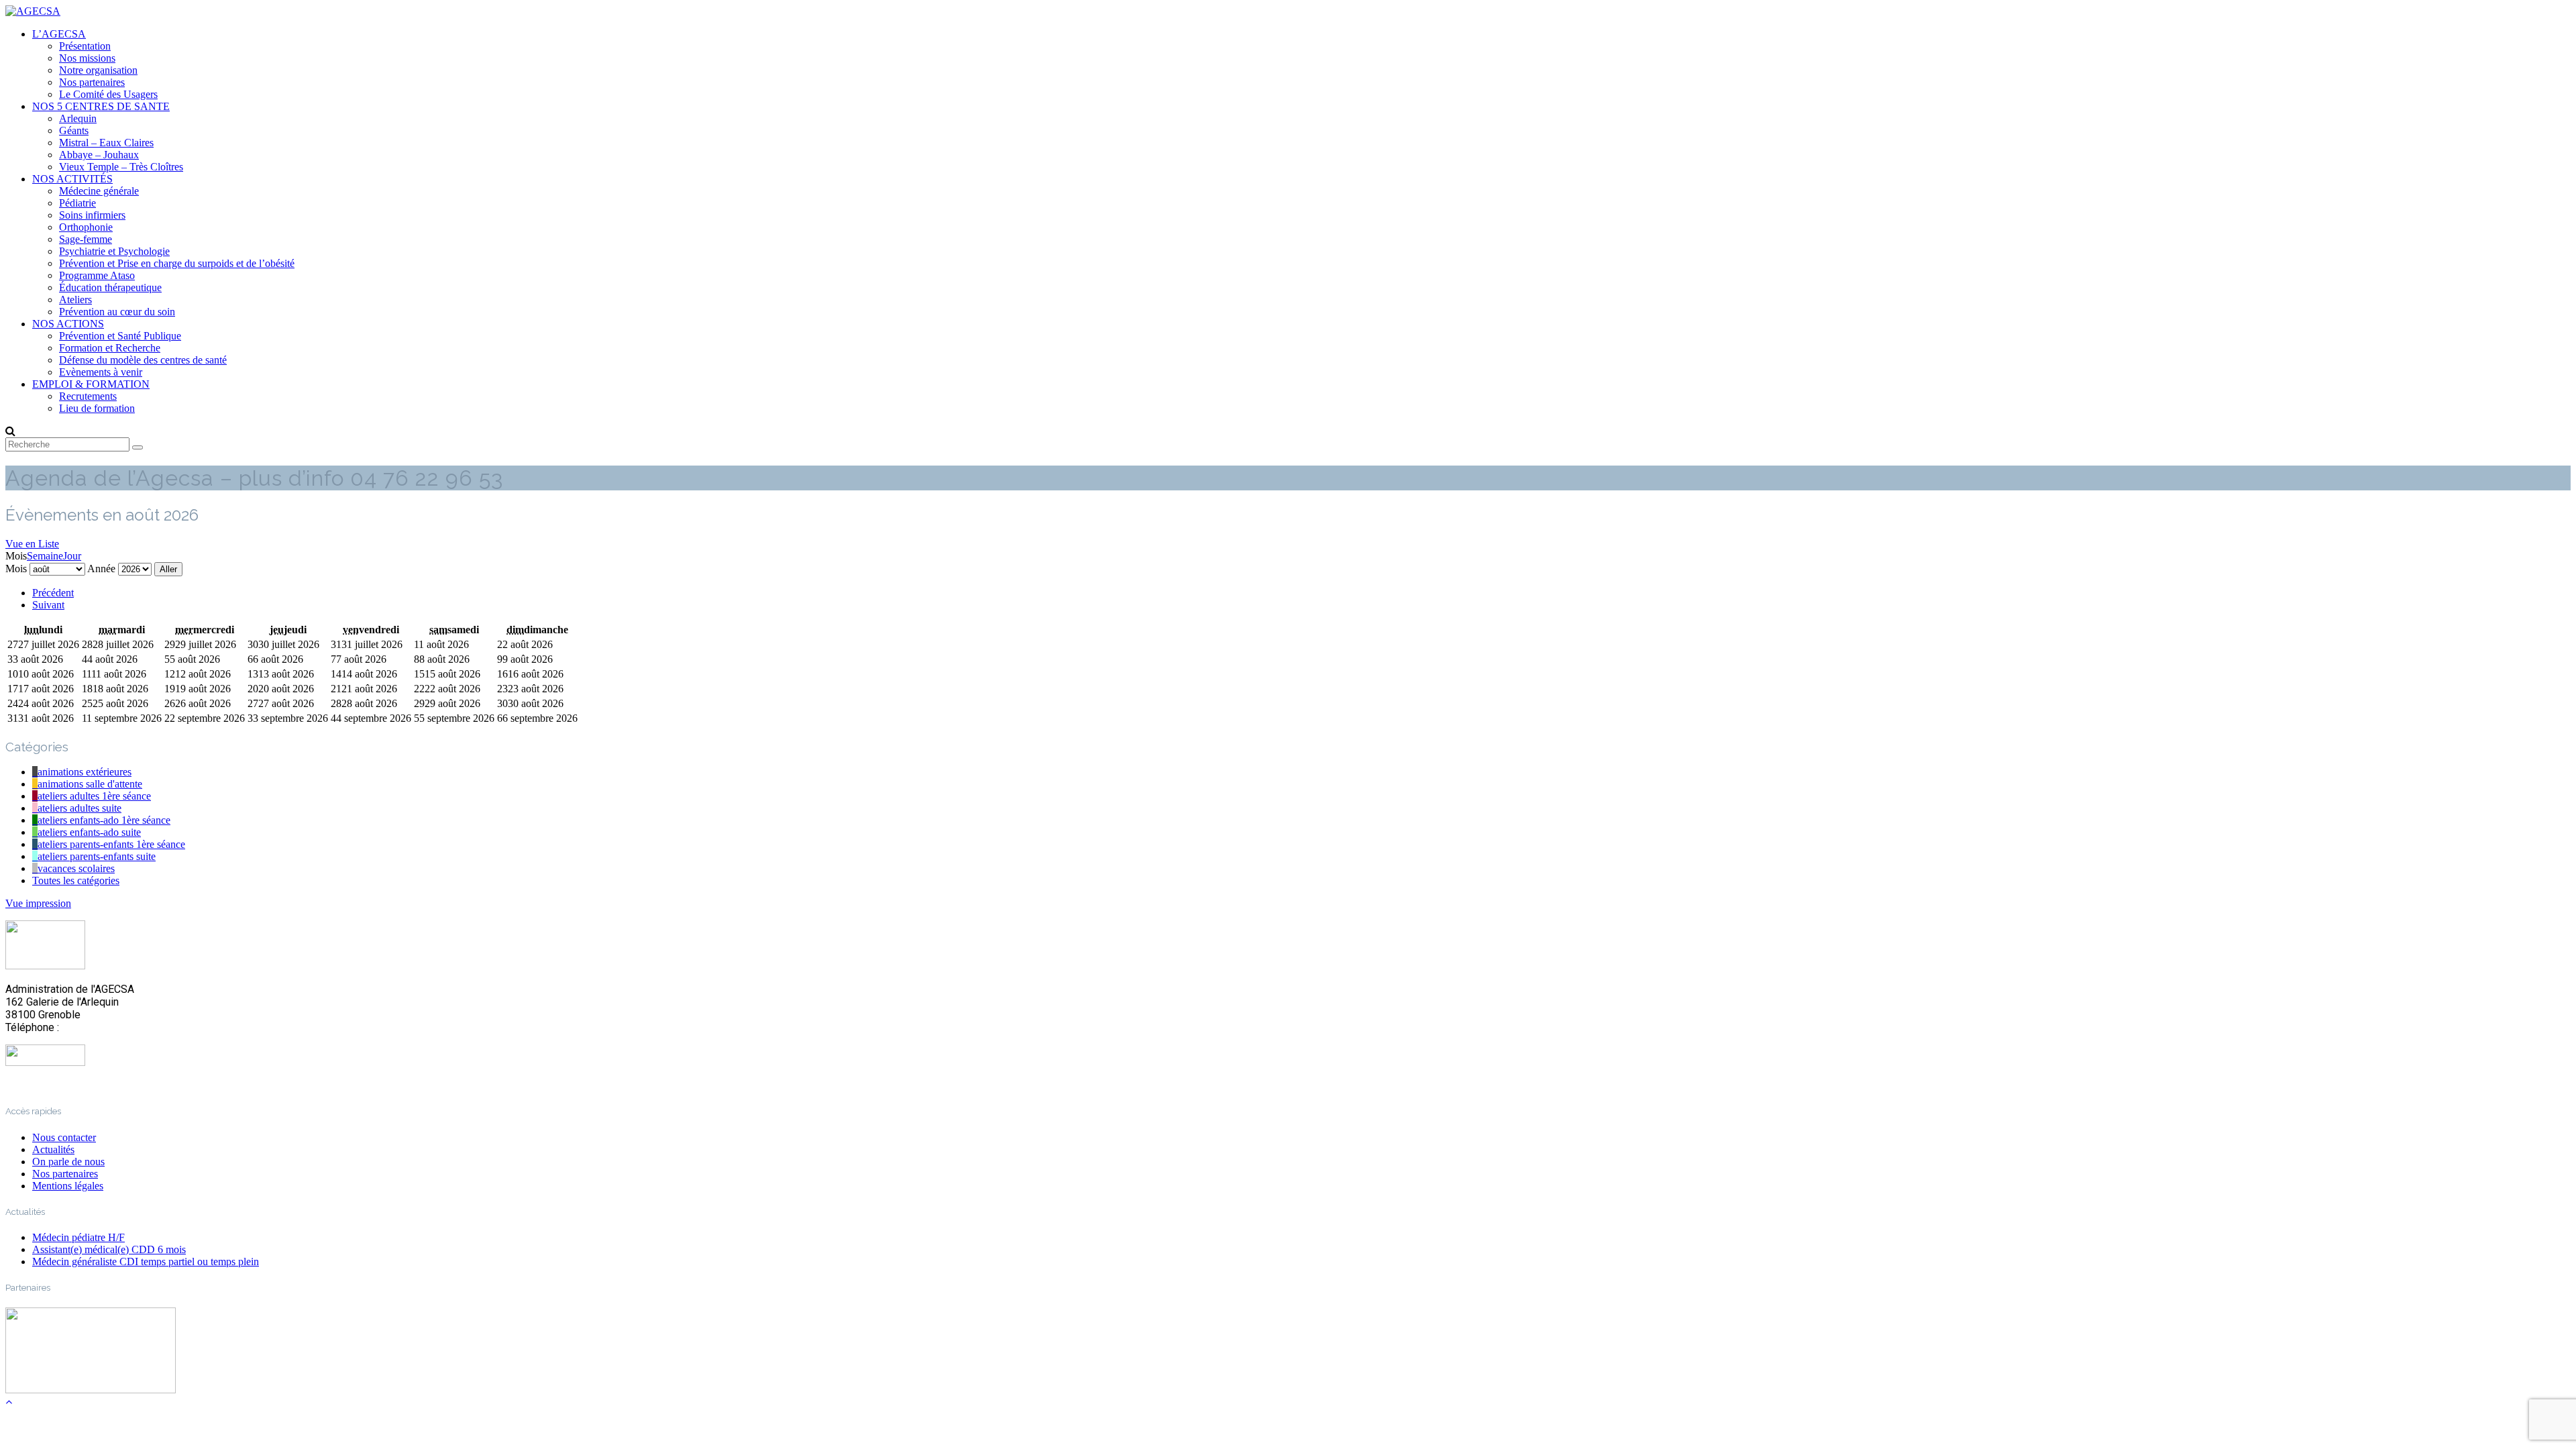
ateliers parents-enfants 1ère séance (111, 844)
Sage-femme (86, 239)
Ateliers (75, 300)
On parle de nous (68, 1162)
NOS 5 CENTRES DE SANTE (101, 106)
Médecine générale (99, 191)
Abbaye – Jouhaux (99, 155)
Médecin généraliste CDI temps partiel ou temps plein (146, 1262)
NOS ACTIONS (68, 324)
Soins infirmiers (92, 215)
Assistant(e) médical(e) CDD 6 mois (109, 1249)
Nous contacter (64, 1137)
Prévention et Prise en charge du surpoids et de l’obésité (177, 263)
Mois (16, 569)
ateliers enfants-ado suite (89, 832)
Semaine (45, 556)
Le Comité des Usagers (108, 94)
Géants (74, 130)
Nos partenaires (92, 82)
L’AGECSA (59, 34)
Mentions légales (68, 1186)
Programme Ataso (97, 275)
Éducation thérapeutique (110, 287)
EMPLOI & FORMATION (91, 384)
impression (38, 903)
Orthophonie (86, 227)
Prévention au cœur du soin (117, 312)
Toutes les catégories (76, 880)
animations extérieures (85, 772)
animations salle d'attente (90, 784)
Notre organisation (98, 70)
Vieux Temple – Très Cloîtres (121, 167)
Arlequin (78, 118)
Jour (72, 556)
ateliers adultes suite (79, 808)
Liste (32, 544)
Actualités (53, 1149)
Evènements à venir (101, 372)
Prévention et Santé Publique (120, 336)
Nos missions (87, 58)
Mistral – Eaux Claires (106, 143)
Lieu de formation (97, 408)
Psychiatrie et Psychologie (114, 251)
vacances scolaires (76, 868)
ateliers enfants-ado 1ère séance (104, 820)
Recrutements (88, 396)
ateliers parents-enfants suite (97, 856)
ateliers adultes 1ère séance (94, 796)
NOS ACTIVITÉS (72, 179)
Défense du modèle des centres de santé (143, 360)
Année (101, 569)
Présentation (85, 46)
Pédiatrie (77, 203)
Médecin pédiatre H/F (78, 1237)
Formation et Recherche (110, 348)
